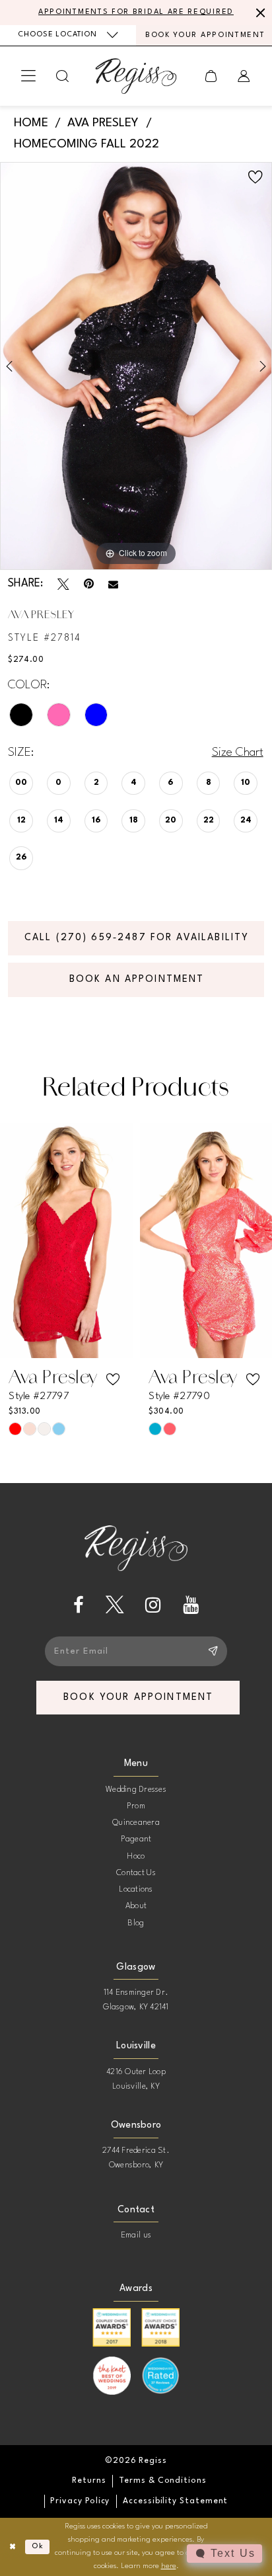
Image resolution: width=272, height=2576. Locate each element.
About (136, 1906)
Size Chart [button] (238, 752)
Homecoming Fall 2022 (86, 144)
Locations (136, 1890)
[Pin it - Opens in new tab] (89, 584)
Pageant (136, 1839)
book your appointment (138, 1697)
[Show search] (63, 76)
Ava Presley (103, 123)
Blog (136, 1923)
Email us (136, 2235)
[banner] (136, 76)
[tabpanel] (136, 366)
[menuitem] (68, 35)
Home (31, 123)
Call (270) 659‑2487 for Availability (137, 938)
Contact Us (136, 1873)
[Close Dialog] (13, 2547)
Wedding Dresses (136, 1790)
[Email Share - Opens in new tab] (113, 585)
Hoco (136, 1857)
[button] (28, 76)
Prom (136, 1806)
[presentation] (66, 1240)
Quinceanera (136, 1823)
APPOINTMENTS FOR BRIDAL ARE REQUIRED (136, 12)
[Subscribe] (213, 1651)
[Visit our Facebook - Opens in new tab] (79, 1605)
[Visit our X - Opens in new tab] (115, 1605)
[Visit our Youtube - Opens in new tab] (191, 1605)
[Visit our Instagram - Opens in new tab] (153, 1605)
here (169, 2566)
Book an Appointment (137, 979)
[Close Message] (259, 13)
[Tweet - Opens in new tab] (63, 584)
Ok (38, 2546)
